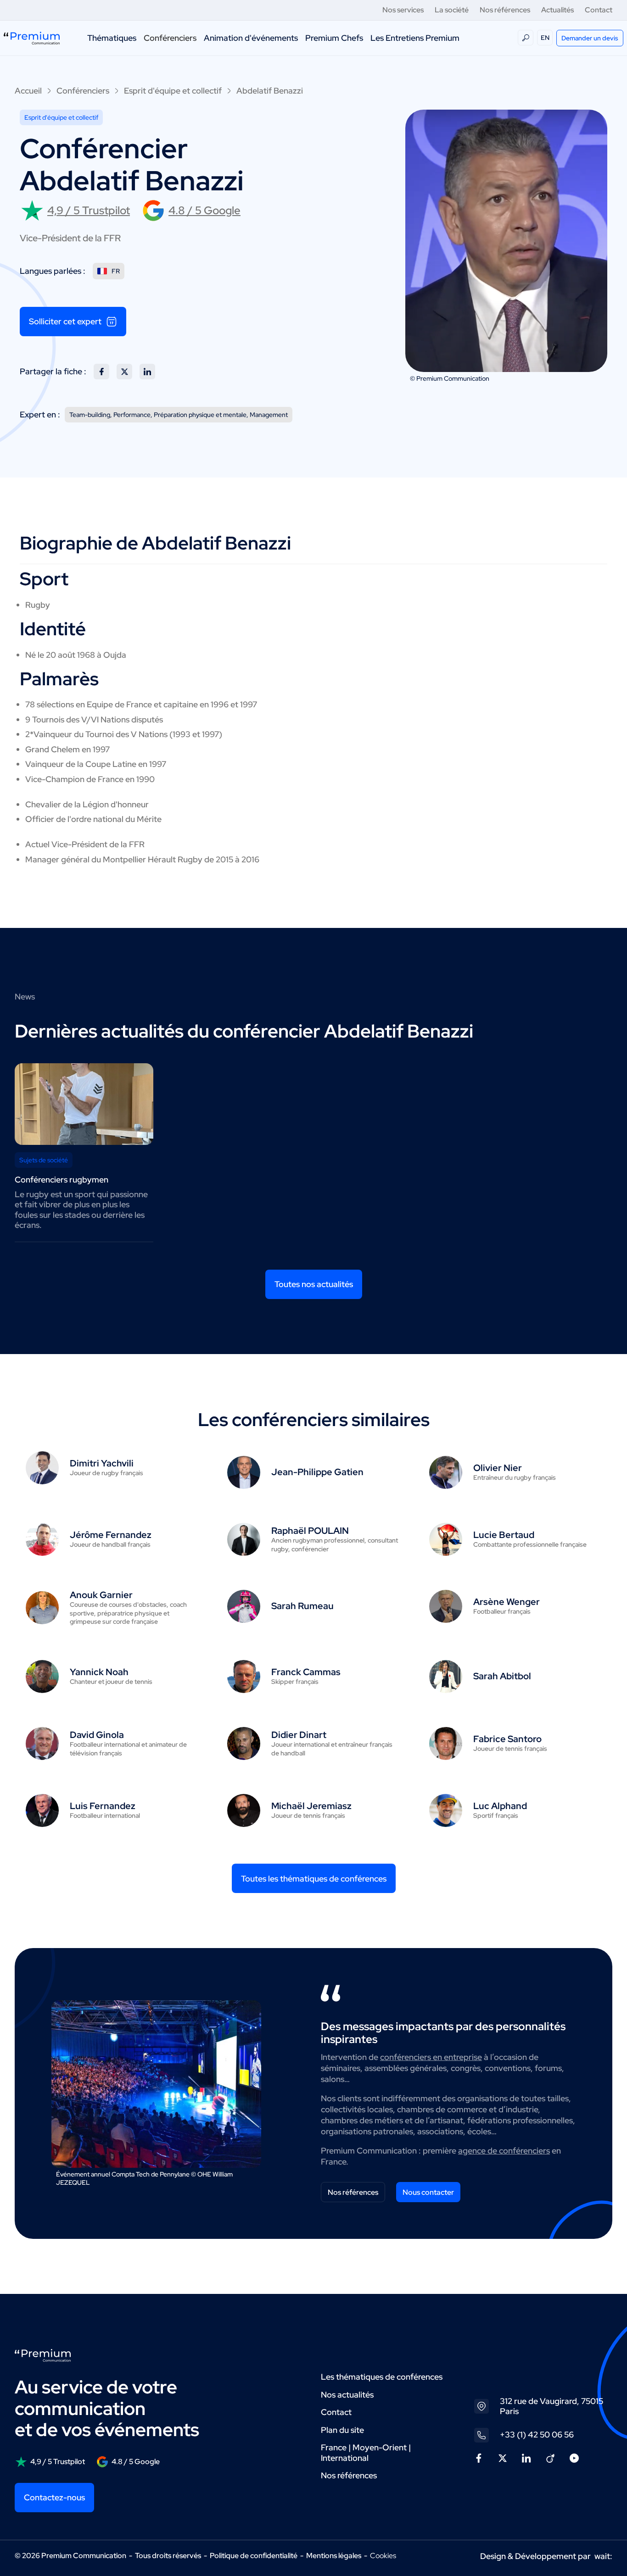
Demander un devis (590, 38)
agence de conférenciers (504, 2151)
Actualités (557, 10)
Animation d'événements (251, 38)
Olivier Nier (498, 1468)
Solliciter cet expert (65, 321)
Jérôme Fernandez (111, 1535)
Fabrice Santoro (507, 1739)
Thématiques (112, 38)
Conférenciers (170, 38)
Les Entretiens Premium (415, 38)
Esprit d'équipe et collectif (173, 91)
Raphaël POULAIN (310, 1531)
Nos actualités (347, 2395)
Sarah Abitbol (502, 1676)
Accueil (28, 91)
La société (452, 10)
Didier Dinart (299, 1735)
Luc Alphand (500, 1806)
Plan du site (342, 2430)
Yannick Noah (99, 1672)
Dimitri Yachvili (102, 1463)
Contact (599, 10)
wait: (603, 2556)
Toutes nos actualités (314, 1284)
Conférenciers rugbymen (62, 1180)
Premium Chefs (334, 38)
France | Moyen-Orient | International (366, 2453)
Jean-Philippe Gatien (317, 1472)
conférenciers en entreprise (431, 2057)
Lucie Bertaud (504, 1535)
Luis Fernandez (103, 1806)
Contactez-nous (54, 2497)
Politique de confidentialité (254, 2556)
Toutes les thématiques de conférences (314, 1879)
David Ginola (97, 1735)
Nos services (403, 10)
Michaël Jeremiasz (311, 1806)
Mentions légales (334, 2556)
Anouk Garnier (101, 1595)
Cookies (383, 2556)
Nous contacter (428, 2192)
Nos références (505, 10)
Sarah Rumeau (302, 1606)
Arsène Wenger (507, 1602)
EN (545, 38)
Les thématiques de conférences (382, 2377)
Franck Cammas (306, 1672)
